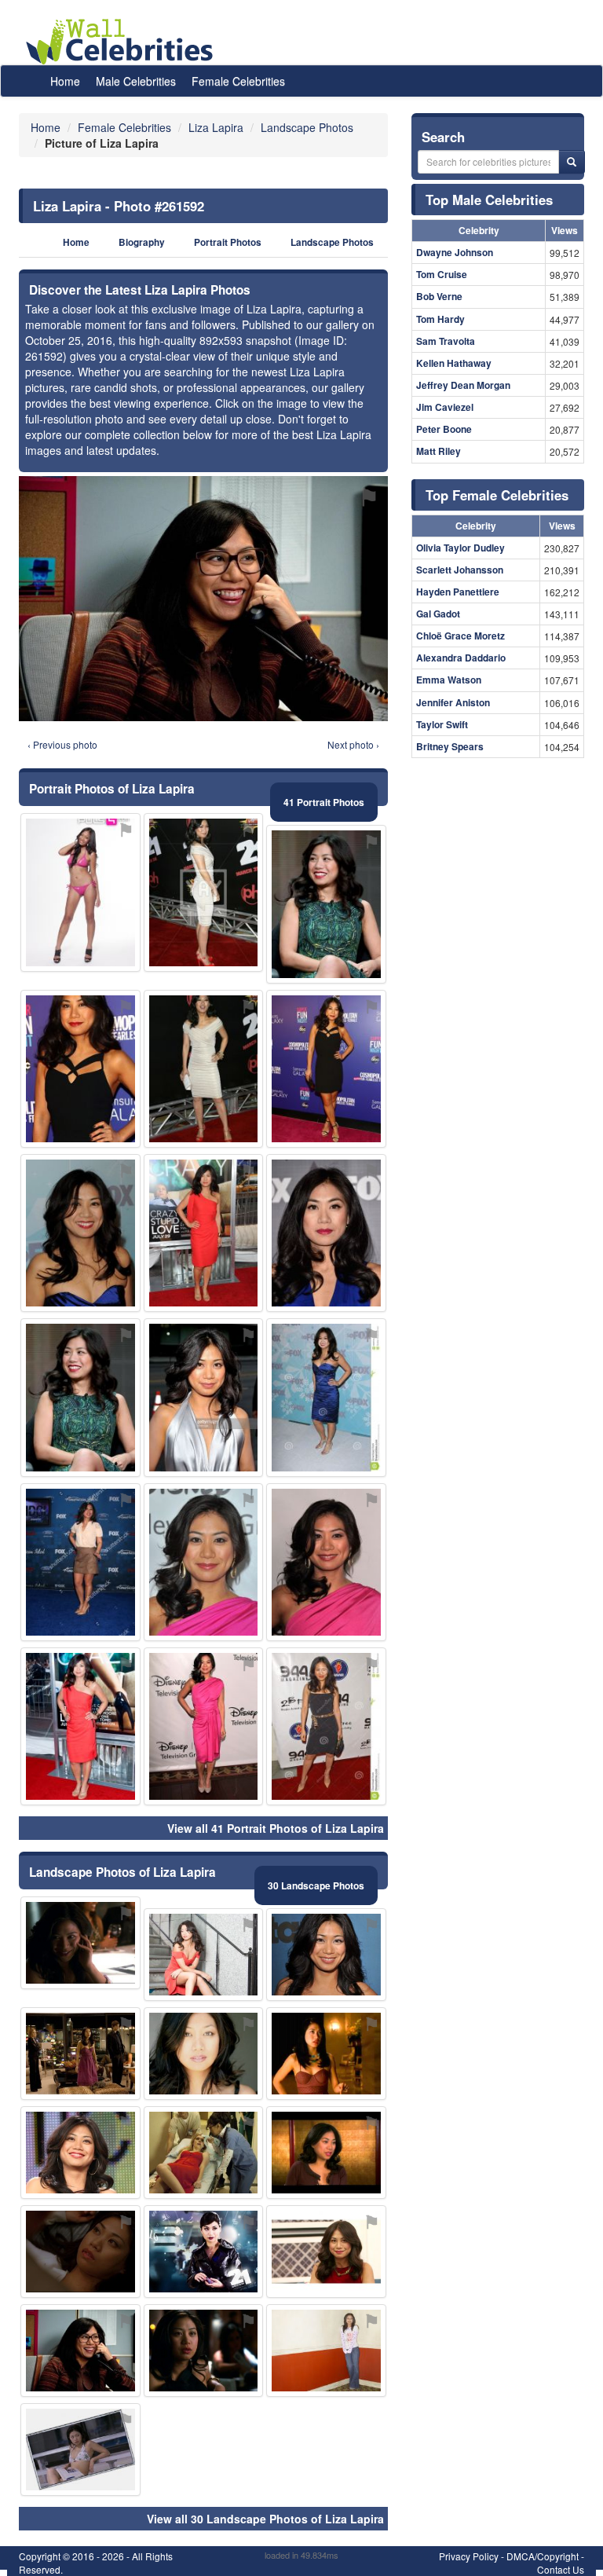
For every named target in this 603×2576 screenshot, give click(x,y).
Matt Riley (439, 451)
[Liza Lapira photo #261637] (204, 2252)
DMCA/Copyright (543, 2556)
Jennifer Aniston (453, 702)
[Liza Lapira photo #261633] (80, 2450)
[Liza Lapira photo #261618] (204, 2351)
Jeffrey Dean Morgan (463, 385)
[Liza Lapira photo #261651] (80, 892)
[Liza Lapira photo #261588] (326, 1397)
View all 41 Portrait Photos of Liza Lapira (276, 1828)
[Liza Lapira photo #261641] (80, 1943)
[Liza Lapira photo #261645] (204, 2153)
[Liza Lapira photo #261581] (204, 1562)
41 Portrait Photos (324, 802)
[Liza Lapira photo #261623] (204, 2054)
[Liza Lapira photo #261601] (80, 1233)
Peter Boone (444, 429)
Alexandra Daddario (461, 658)
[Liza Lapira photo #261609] (326, 1955)
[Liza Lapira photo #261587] (204, 1233)
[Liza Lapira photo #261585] (326, 1562)
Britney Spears (450, 746)
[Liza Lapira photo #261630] (80, 2252)
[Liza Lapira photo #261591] (204, 1726)
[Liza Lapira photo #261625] (326, 2351)
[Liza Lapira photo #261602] (326, 1726)
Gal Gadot (438, 614)
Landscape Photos (332, 242)
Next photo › (353, 744)
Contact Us (561, 2569)
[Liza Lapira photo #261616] (326, 2153)
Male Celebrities (136, 81)
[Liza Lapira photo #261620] (80, 2054)
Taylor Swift (442, 724)
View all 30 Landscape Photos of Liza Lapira (265, 2519)
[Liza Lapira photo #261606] (80, 1726)
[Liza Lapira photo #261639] (326, 2252)
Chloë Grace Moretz (460, 636)
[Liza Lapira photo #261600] (204, 1069)
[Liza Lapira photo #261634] (204, 1397)
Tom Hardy (440, 319)
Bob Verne (439, 296)
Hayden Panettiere (458, 592)
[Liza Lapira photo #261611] (204, 1955)
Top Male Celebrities (489, 200)
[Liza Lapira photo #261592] (80, 2351)
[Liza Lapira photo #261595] (204, 892)
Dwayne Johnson (455, 252)
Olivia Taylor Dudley (460, 548)
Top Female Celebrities (497, 495)
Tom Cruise (442, 274)
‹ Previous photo (62, 744)
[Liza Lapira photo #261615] (326, 2054)
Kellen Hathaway (454, 363)
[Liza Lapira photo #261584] (326, 904)
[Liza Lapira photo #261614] (326, 1069)
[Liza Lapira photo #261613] (326, 1233)
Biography (142, 242)
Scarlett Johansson (460, 570)
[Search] (572, 162)
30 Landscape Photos (316, 1885)
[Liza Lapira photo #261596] (80, 1562)
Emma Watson (449, 680)
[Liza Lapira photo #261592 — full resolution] (203, 599)
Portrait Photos (228, 242)
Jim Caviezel (445, 407)
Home (65, 81)
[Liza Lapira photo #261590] (80, 2153)
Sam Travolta (446, 341)
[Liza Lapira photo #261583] (80, 1397)
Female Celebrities (238, 81)
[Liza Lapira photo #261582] (80, 1069)
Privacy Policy (469, 2556)
